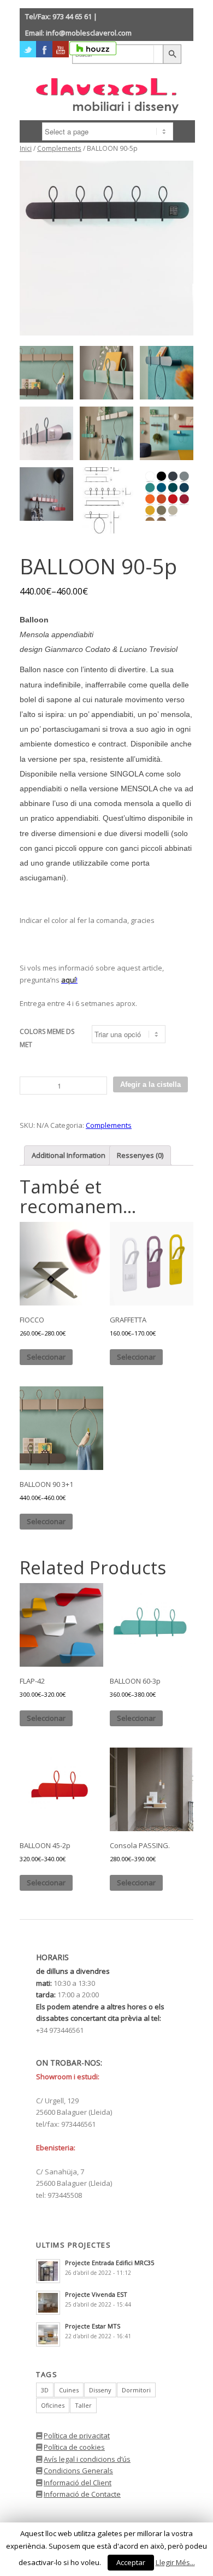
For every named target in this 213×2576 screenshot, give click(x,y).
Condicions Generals (78, 2471)
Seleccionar (46, 1357)
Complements (59, 148)
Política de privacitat (77, 2436)
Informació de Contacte (82, 2494)
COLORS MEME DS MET (47, 1038)
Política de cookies (74, 2447)
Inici (26, 148)
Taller (83, 2405)
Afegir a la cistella (150, 1084)
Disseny (100, 2390)
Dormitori (136, 2390)
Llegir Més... (175, 2562)
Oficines (53, 2405)
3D (45, 2390)
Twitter (28, 49)
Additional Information (69, 1155)
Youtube (61, 49)
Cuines (69, 2390)
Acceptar (131, 2562)
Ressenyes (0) (140, 1155)
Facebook (44, 49)
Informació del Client (78, 2483)
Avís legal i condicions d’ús (87, 2459)
